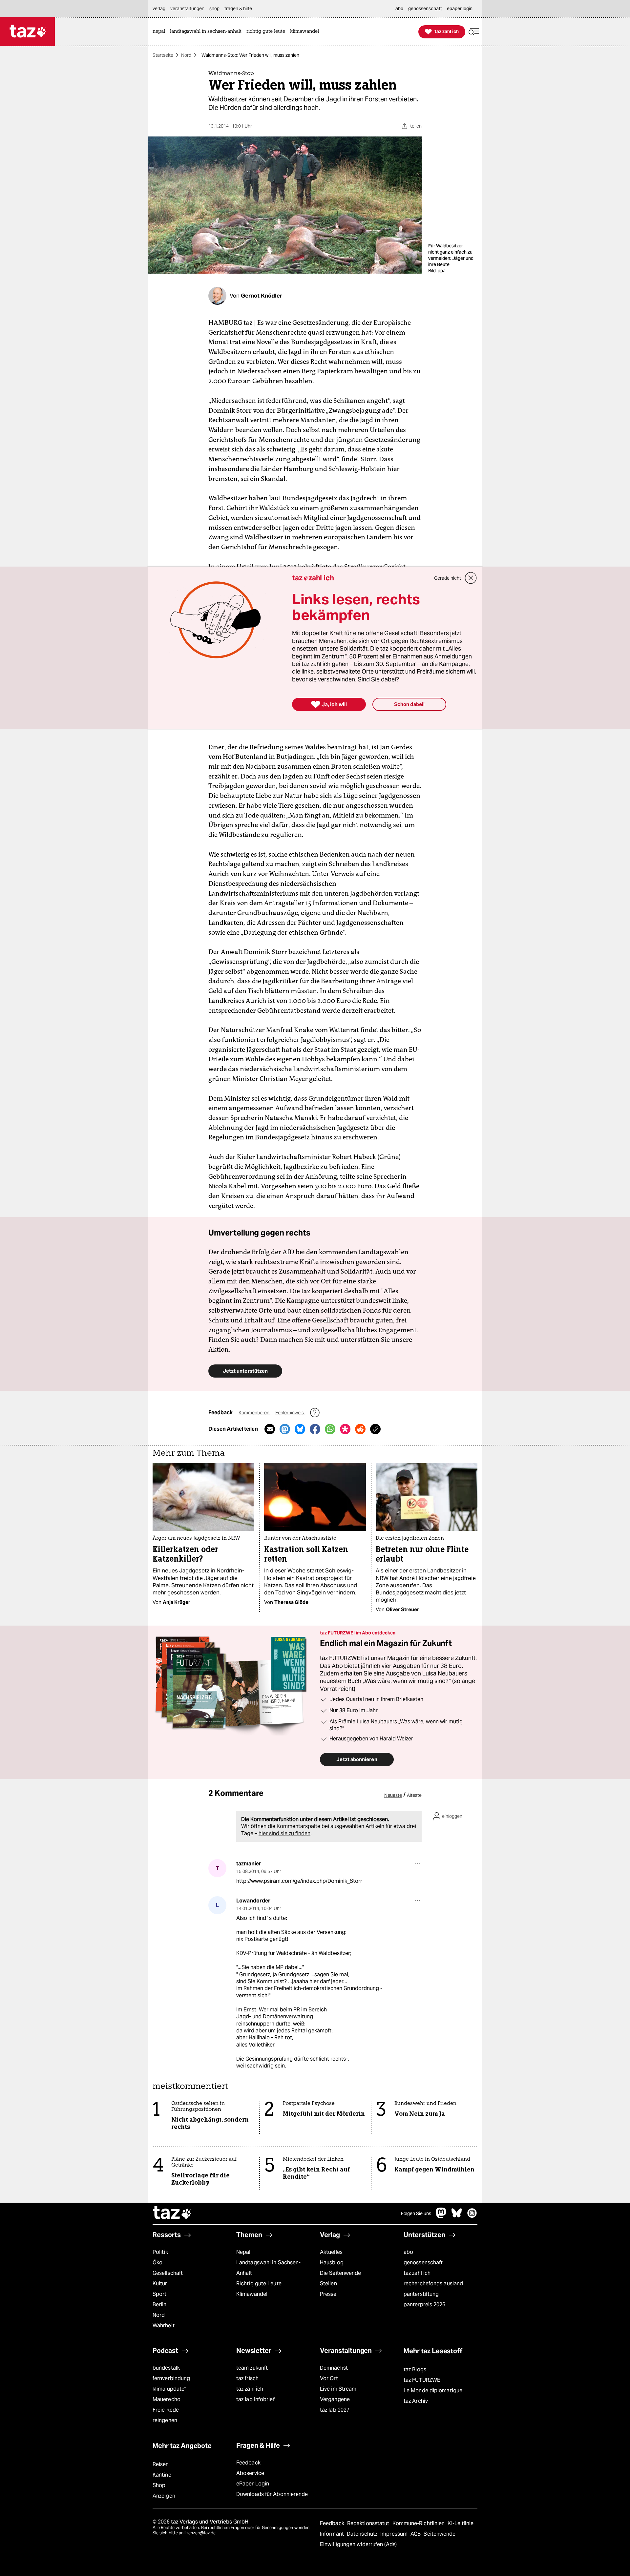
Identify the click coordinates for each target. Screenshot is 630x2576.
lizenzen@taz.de (200, 2533)
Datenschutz (363, 2534)
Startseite (163, 55)
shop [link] (214, 9)
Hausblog (332, 2263)
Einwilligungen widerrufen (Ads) (358, 2544)
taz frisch (247, 2378)
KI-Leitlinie (461, 2523)
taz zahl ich (417, 2273)
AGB (416, 2534)
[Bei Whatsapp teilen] (330, 1429)
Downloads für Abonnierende (272, 2494)
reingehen (165, 2420)
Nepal (243, 2252)
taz (172, 2213)
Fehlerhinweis (290, 1413)
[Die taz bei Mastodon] (441, 2216)
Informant (333, 2534)
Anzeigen (164, 2496)
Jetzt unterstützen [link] (245, 1371)
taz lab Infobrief (255, 2399)
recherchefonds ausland (433, 2284)
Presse (328, 2294)
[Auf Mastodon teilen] (285, 1429)
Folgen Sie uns (416, 2213)
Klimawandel (252, 2294)
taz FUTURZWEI (423, 2380)
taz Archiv (416, 2401)
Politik (160, 2252)
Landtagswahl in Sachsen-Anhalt (268, 2268)
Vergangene (335, 2399)
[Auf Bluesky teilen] (300, 1429)
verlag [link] (159, 9)
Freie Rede (166, 2410)
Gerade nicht (448, 578)
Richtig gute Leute (259, 2284)
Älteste (414, 1795)
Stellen (328, 2284)
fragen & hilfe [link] (238, 9)
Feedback (248, 2463)
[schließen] (471, 578)
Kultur (160, 2284)
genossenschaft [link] (425, 9)
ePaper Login (253, 2484)
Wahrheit (164, 2326)
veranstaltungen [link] (187, 9)
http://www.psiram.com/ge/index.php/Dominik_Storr (299, 1881)
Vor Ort (329, 2378)
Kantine (162, 2475)
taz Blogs (415, 2369)
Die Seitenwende (340, 2273)
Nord (186, 55)
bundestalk (166, 2368)
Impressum (395, 2534)
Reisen (161, 2464)
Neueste (393, 1795)
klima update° (169, 2389)
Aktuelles (331, 2252)
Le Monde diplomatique (433, 2390)
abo (408, 2252)
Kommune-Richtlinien (419, 2523)
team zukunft (252, 2368)
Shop (159, 2485)
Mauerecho (167, 2399)
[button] (474, 32)
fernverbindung (171, 2378)
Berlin (160, 2305)
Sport (159, 2294)
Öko (157, 2263)
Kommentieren (254, 1413)
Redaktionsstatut (369, 2523)
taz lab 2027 (335, 2410)
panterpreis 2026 (425, 2305)
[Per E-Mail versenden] (270, 1429)
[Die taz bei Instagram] (472, 2216)
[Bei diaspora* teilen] (345, 1429)
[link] (160, 32)
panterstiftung (421, 2294)
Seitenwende (440, 2534)
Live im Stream (338, 2389)
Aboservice (250, 2473)
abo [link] (399, 9)
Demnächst (334, 2368)
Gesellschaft (168, 2273)
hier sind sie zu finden (284, 1833)
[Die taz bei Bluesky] (457, 2216)
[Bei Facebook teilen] (315, 1429)
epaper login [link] (460, 9)
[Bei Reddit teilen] (360, 1429)
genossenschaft (423, 2263)
